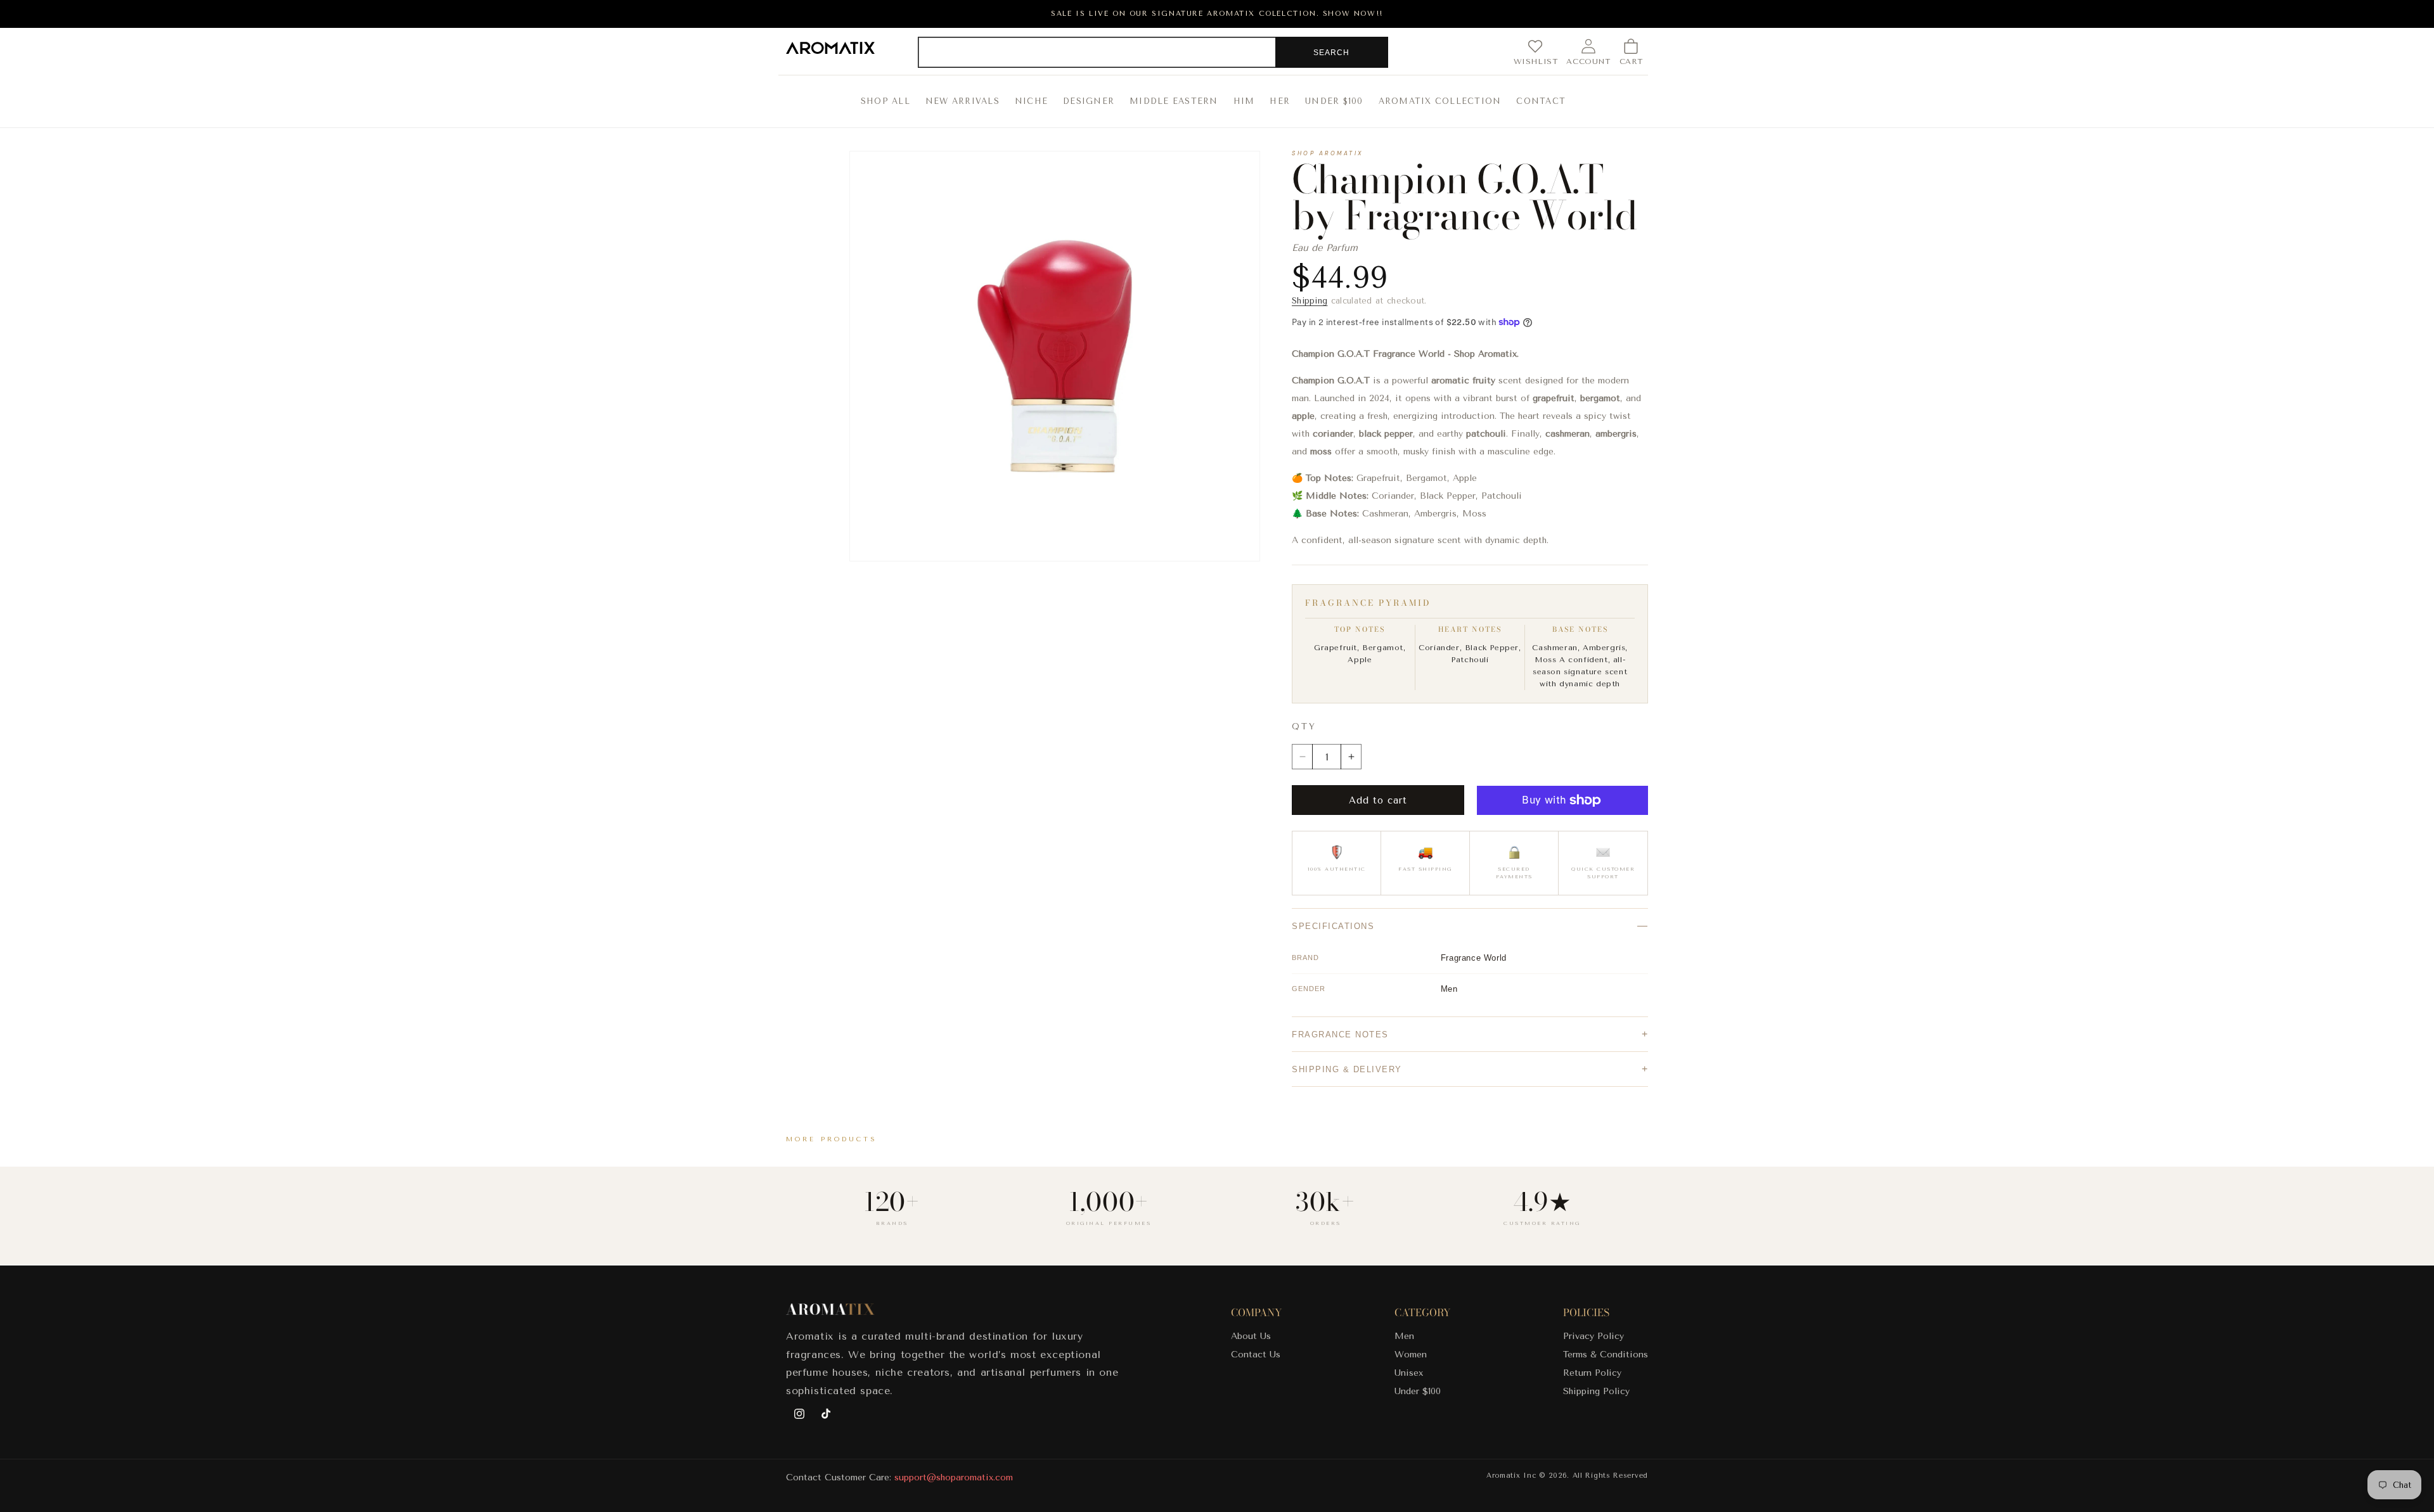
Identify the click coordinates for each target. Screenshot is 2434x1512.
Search (1331, 53)
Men (1404, 1336)
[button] (1631, 52)
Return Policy (1592, 1373)
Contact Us (1256, 1355)
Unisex (1409, 1373)
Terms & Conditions (1606, 1355)
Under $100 (1418, 1391)
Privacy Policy (1594, 1336)
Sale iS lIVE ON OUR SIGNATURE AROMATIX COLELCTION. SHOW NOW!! (1217, 14)
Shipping (1310, 301)
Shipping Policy (1596, 1391)
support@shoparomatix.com (954, 1477)
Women (1411, 1355)
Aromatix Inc (1511, 1476)
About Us (1251, 1336)
